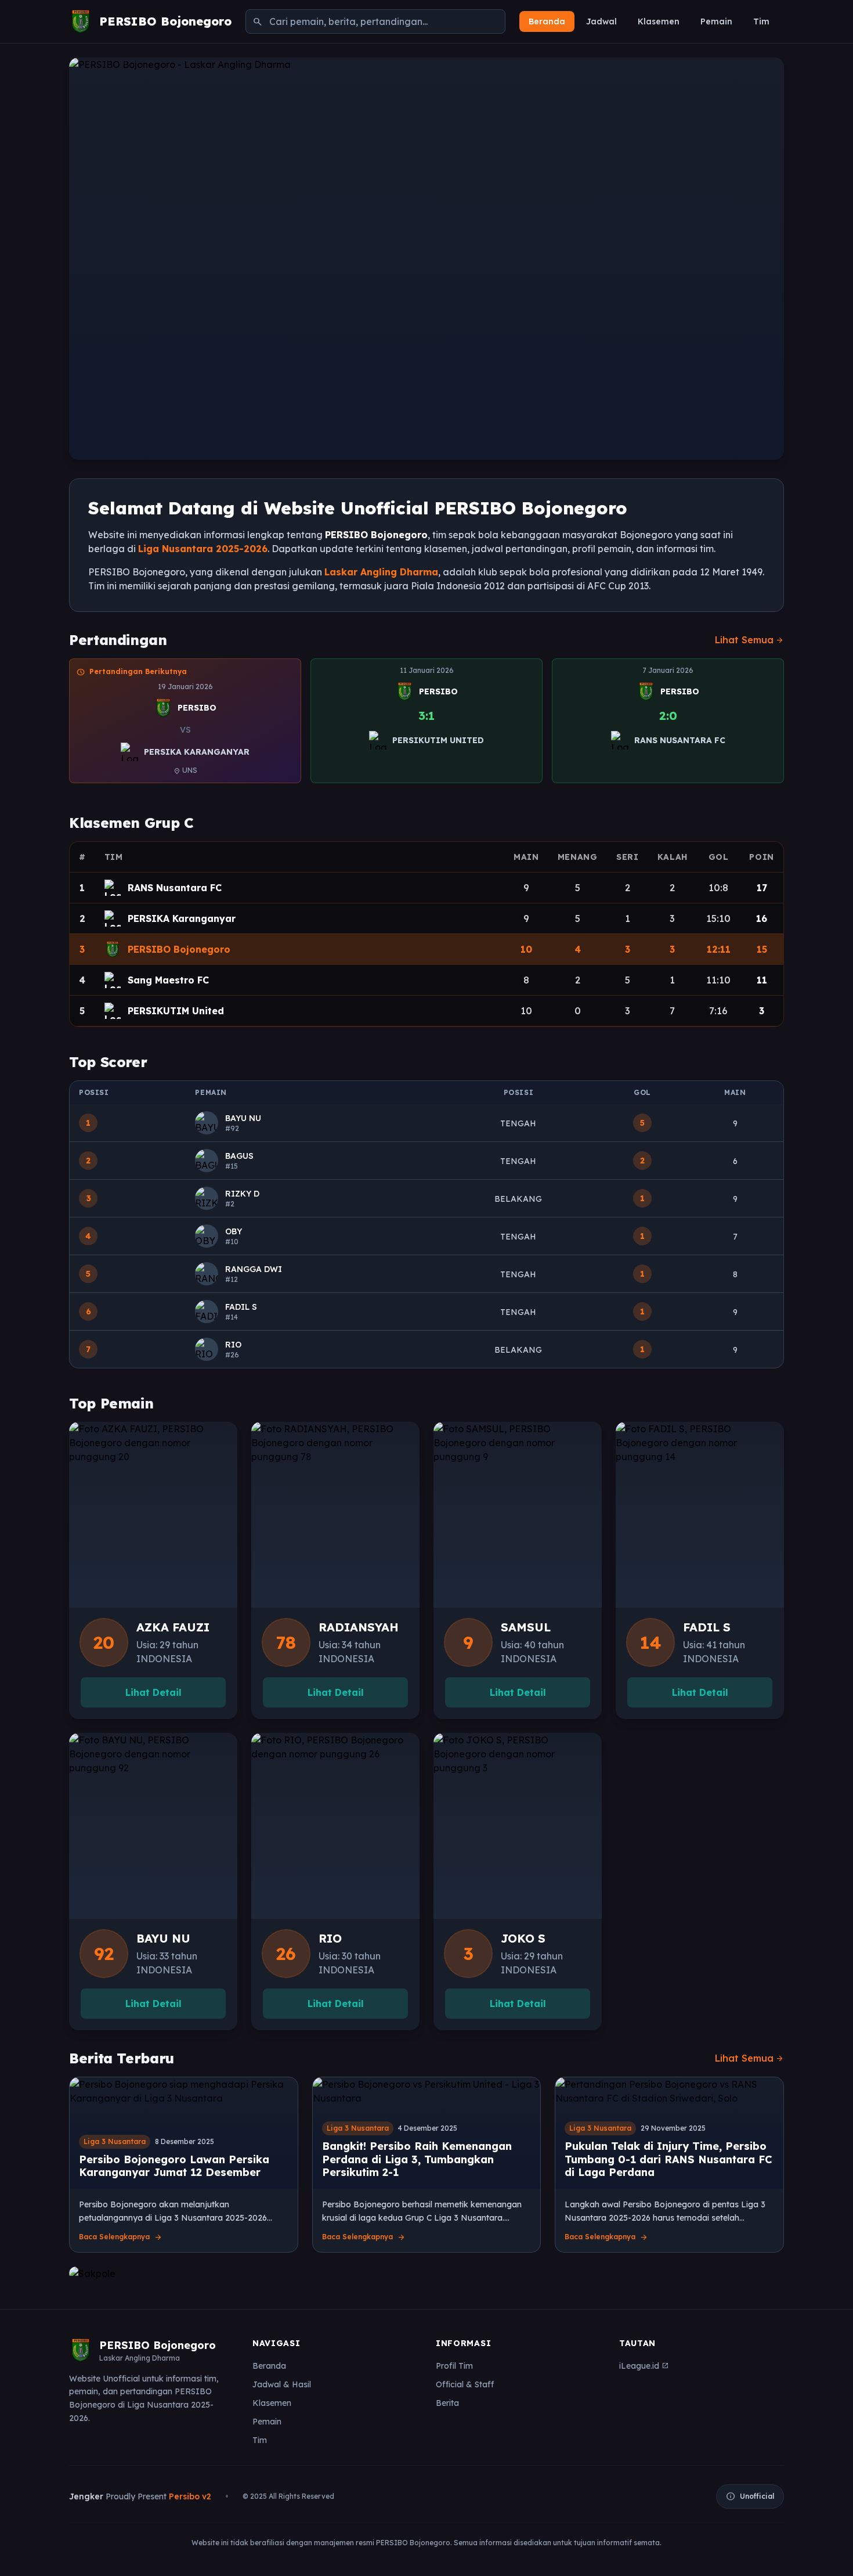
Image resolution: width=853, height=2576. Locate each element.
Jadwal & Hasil (282, 2384)
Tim (761, 21)
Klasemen (659, 21)
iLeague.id (644, 2366)
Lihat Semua (749, 640)
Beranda (547, 21)
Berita (447, 2403)
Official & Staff (465, 2384)
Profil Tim (454, 2366)
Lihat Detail (153, 1692)
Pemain (716, 21)
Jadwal (601, 21)
